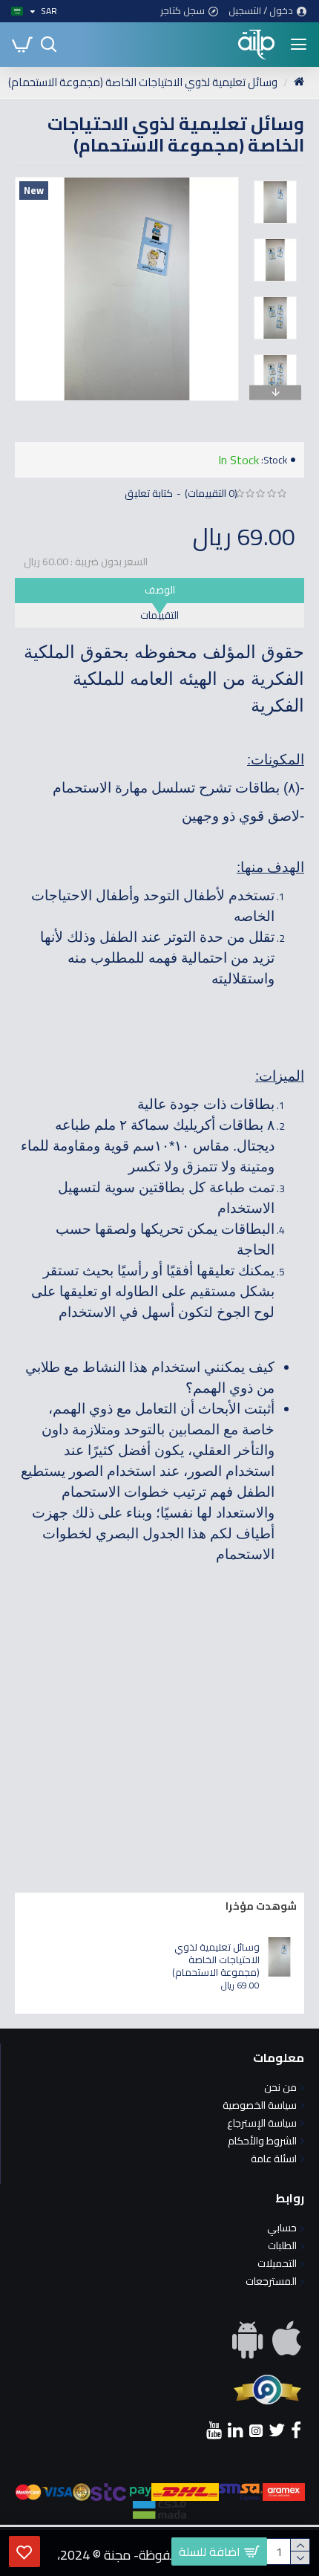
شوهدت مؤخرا (261, 1906)
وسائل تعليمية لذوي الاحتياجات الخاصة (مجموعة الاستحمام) (216, 1960)
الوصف (160, 590)
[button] (252, 180)
